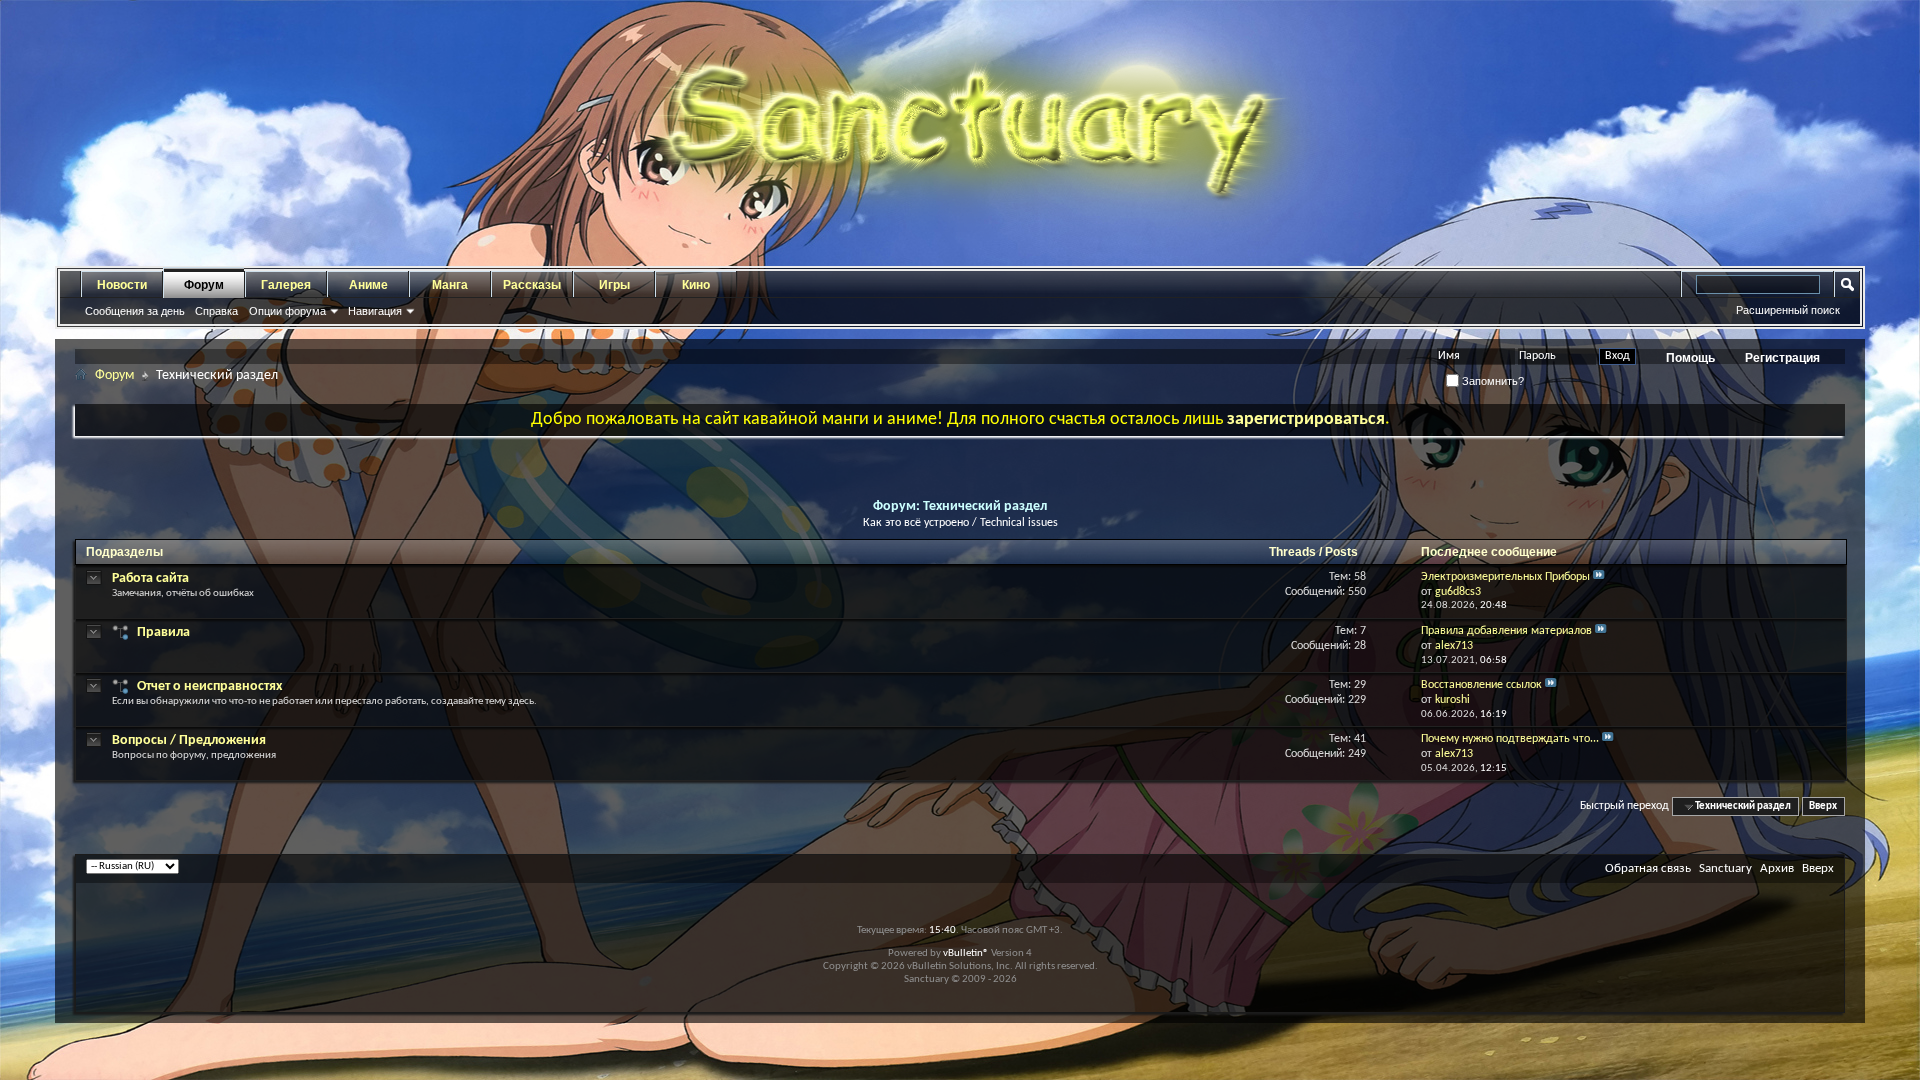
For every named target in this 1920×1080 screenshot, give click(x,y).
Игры (614, 285)
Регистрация (1782, 358)
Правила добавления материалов (1506, 631)
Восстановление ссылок (1481, 685)
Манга (450, 285)
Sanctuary (1725, 868)
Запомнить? (1491, 381)
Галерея (286, 285)
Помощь (1690, 358)
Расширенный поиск (1788, 310)
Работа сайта (150, 578)
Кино (696, 285)
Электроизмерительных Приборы (1505, 577)
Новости (122, 285)
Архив (1777, 868)
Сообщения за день (135, 311)
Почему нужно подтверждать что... (1510, 739)
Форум (204, 285)
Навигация (375, 311)
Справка (216, 311)
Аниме (368, 285)
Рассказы (532, 285)
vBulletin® (966, 953)
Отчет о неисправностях (209, 686)
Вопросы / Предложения (189, 740)
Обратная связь (1648, 868)
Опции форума (287, 311)
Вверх (1823, 806)
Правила (163, 632)
